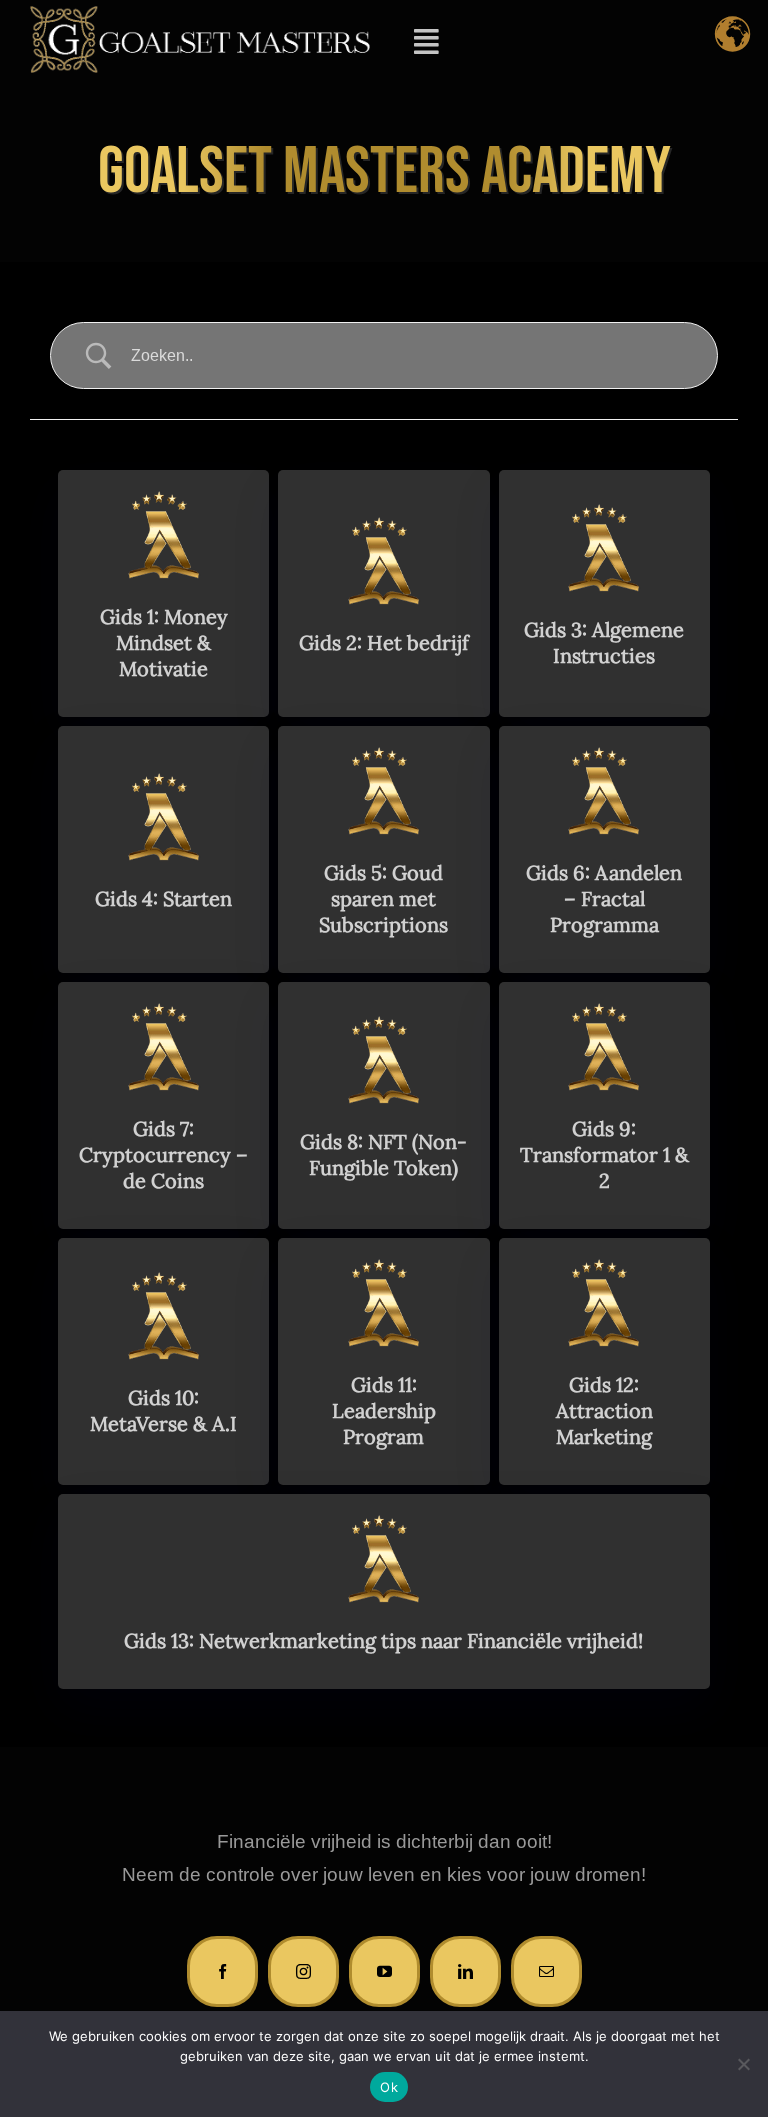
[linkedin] (465, 1971)
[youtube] (384, 1971)
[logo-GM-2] (200, 15)
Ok (389, 2087)
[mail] (546, 1971)
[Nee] (743, 2064)
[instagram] (303, 1971)
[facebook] (222, 1971)
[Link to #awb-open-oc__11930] (426, 42)
